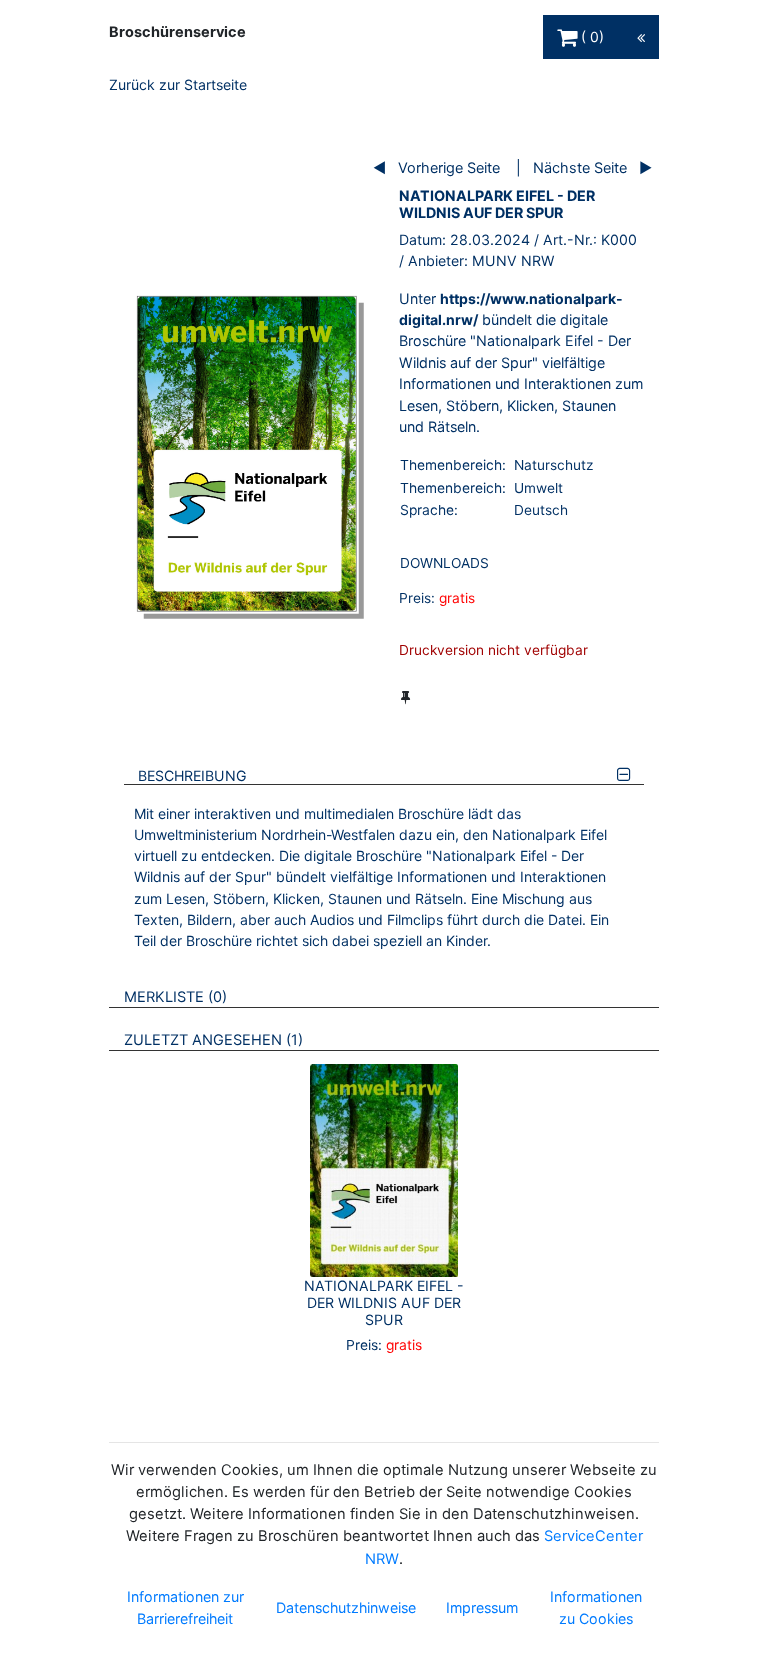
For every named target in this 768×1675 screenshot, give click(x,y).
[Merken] (405, 697)
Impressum (482, 1607)
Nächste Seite (580, 167)
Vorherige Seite (449, 167)
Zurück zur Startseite (178, 84)
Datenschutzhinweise (346, 1607)
